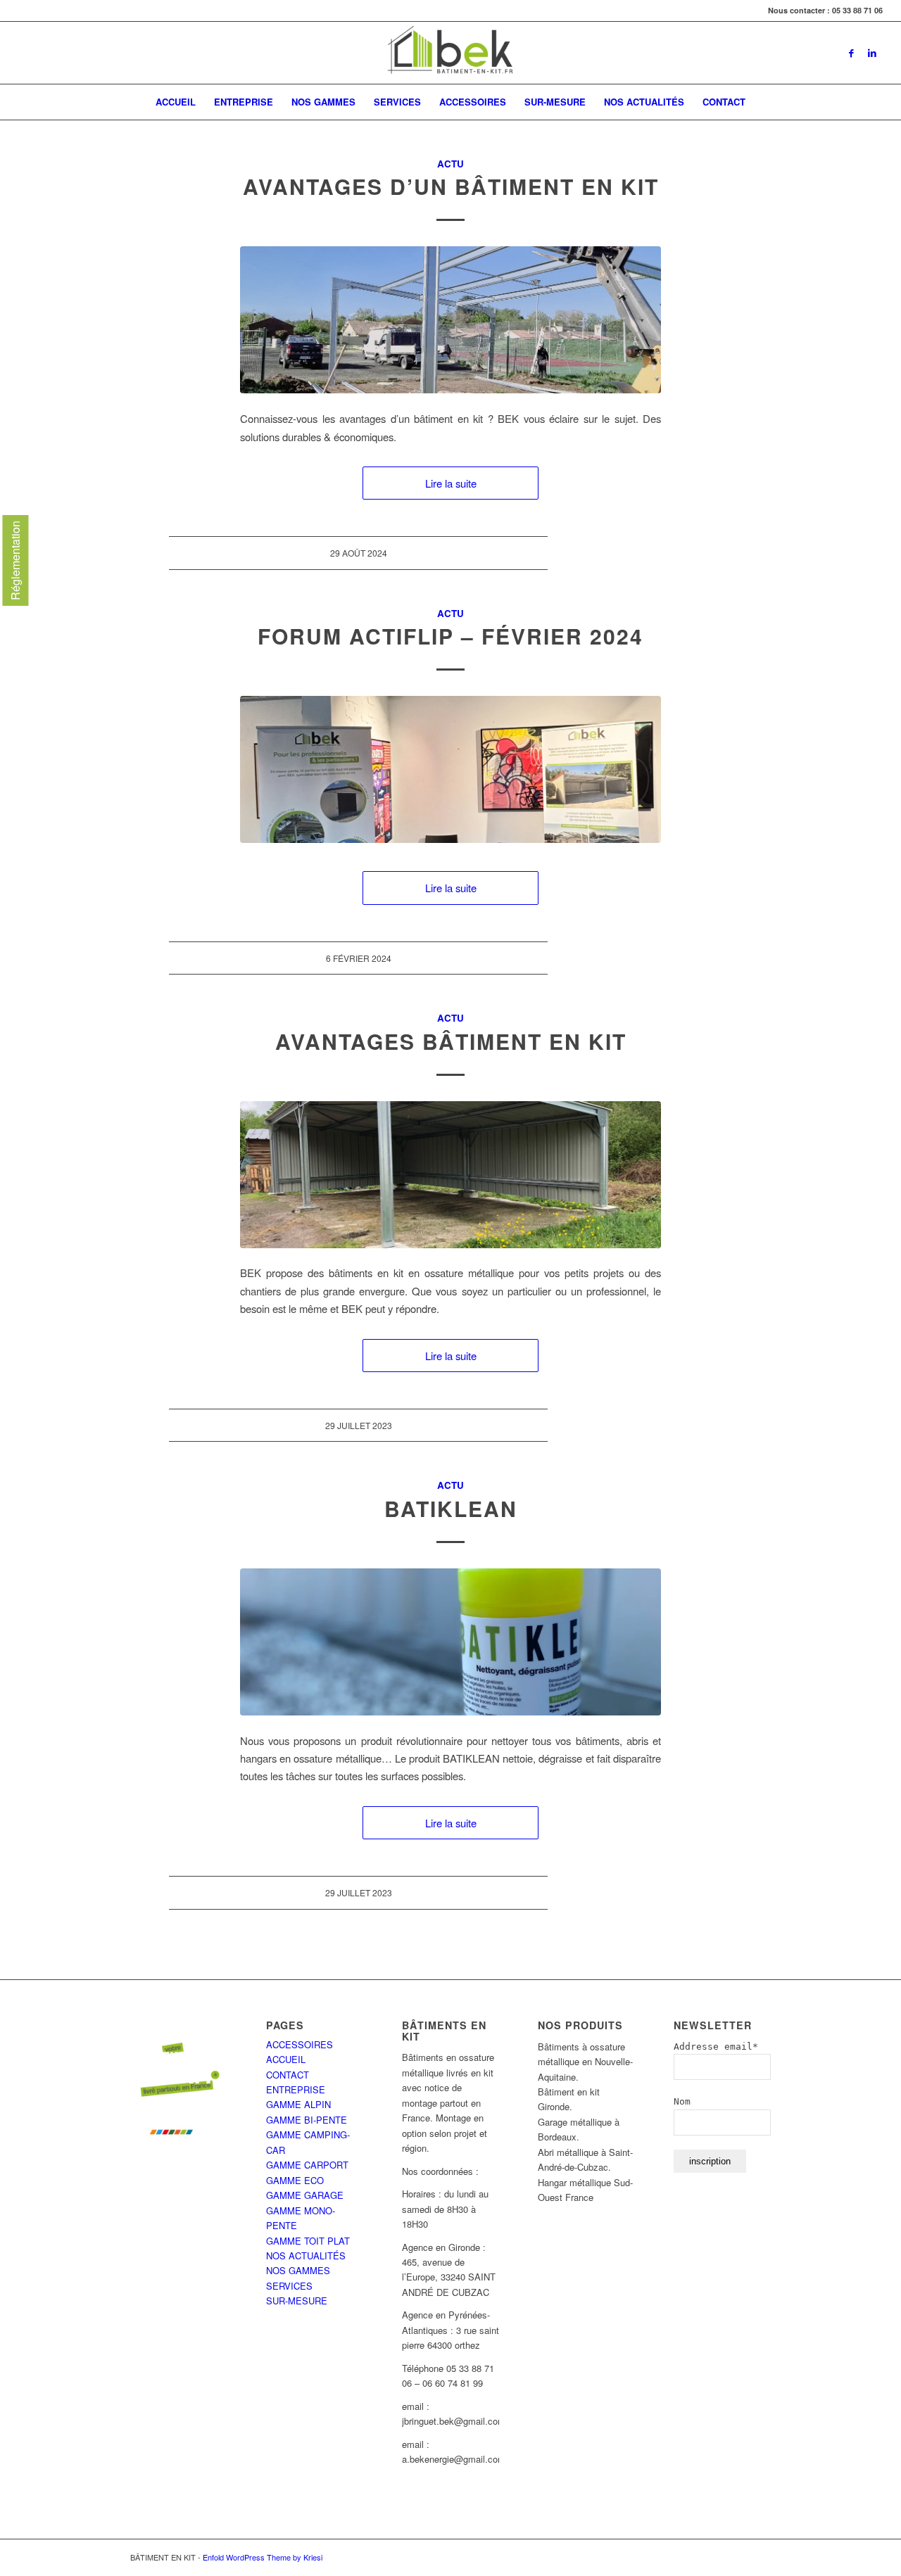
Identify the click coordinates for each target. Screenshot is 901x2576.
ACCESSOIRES (300, 2044)
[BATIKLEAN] (450, 1642)
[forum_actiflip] (450, 769)
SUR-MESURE (297, 2301)
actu (450, 164)
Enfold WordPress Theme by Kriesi (263, 2557)
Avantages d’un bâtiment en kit (451, 186)
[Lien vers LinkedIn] (872, 53)
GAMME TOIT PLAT (308, 2241)
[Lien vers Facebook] (851, 53)
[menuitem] (176, 102)
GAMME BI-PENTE (307, 2120)
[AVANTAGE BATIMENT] (450, 1175)
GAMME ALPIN (298, 2104)
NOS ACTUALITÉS (306, 2255)
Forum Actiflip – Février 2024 (450, 636)
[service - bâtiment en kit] (450, 320)
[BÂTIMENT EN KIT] (450, 53)
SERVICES (289, 2286)
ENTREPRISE (296, 2089)
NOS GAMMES (298, 2270)
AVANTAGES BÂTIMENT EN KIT (451, 1041)
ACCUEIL (286, 2059)
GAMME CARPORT (307, 2165)
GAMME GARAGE (305, 2195)
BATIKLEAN (451, 1508)
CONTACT (288, 2075)
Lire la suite (451, 483)
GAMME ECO (295, 2180)
